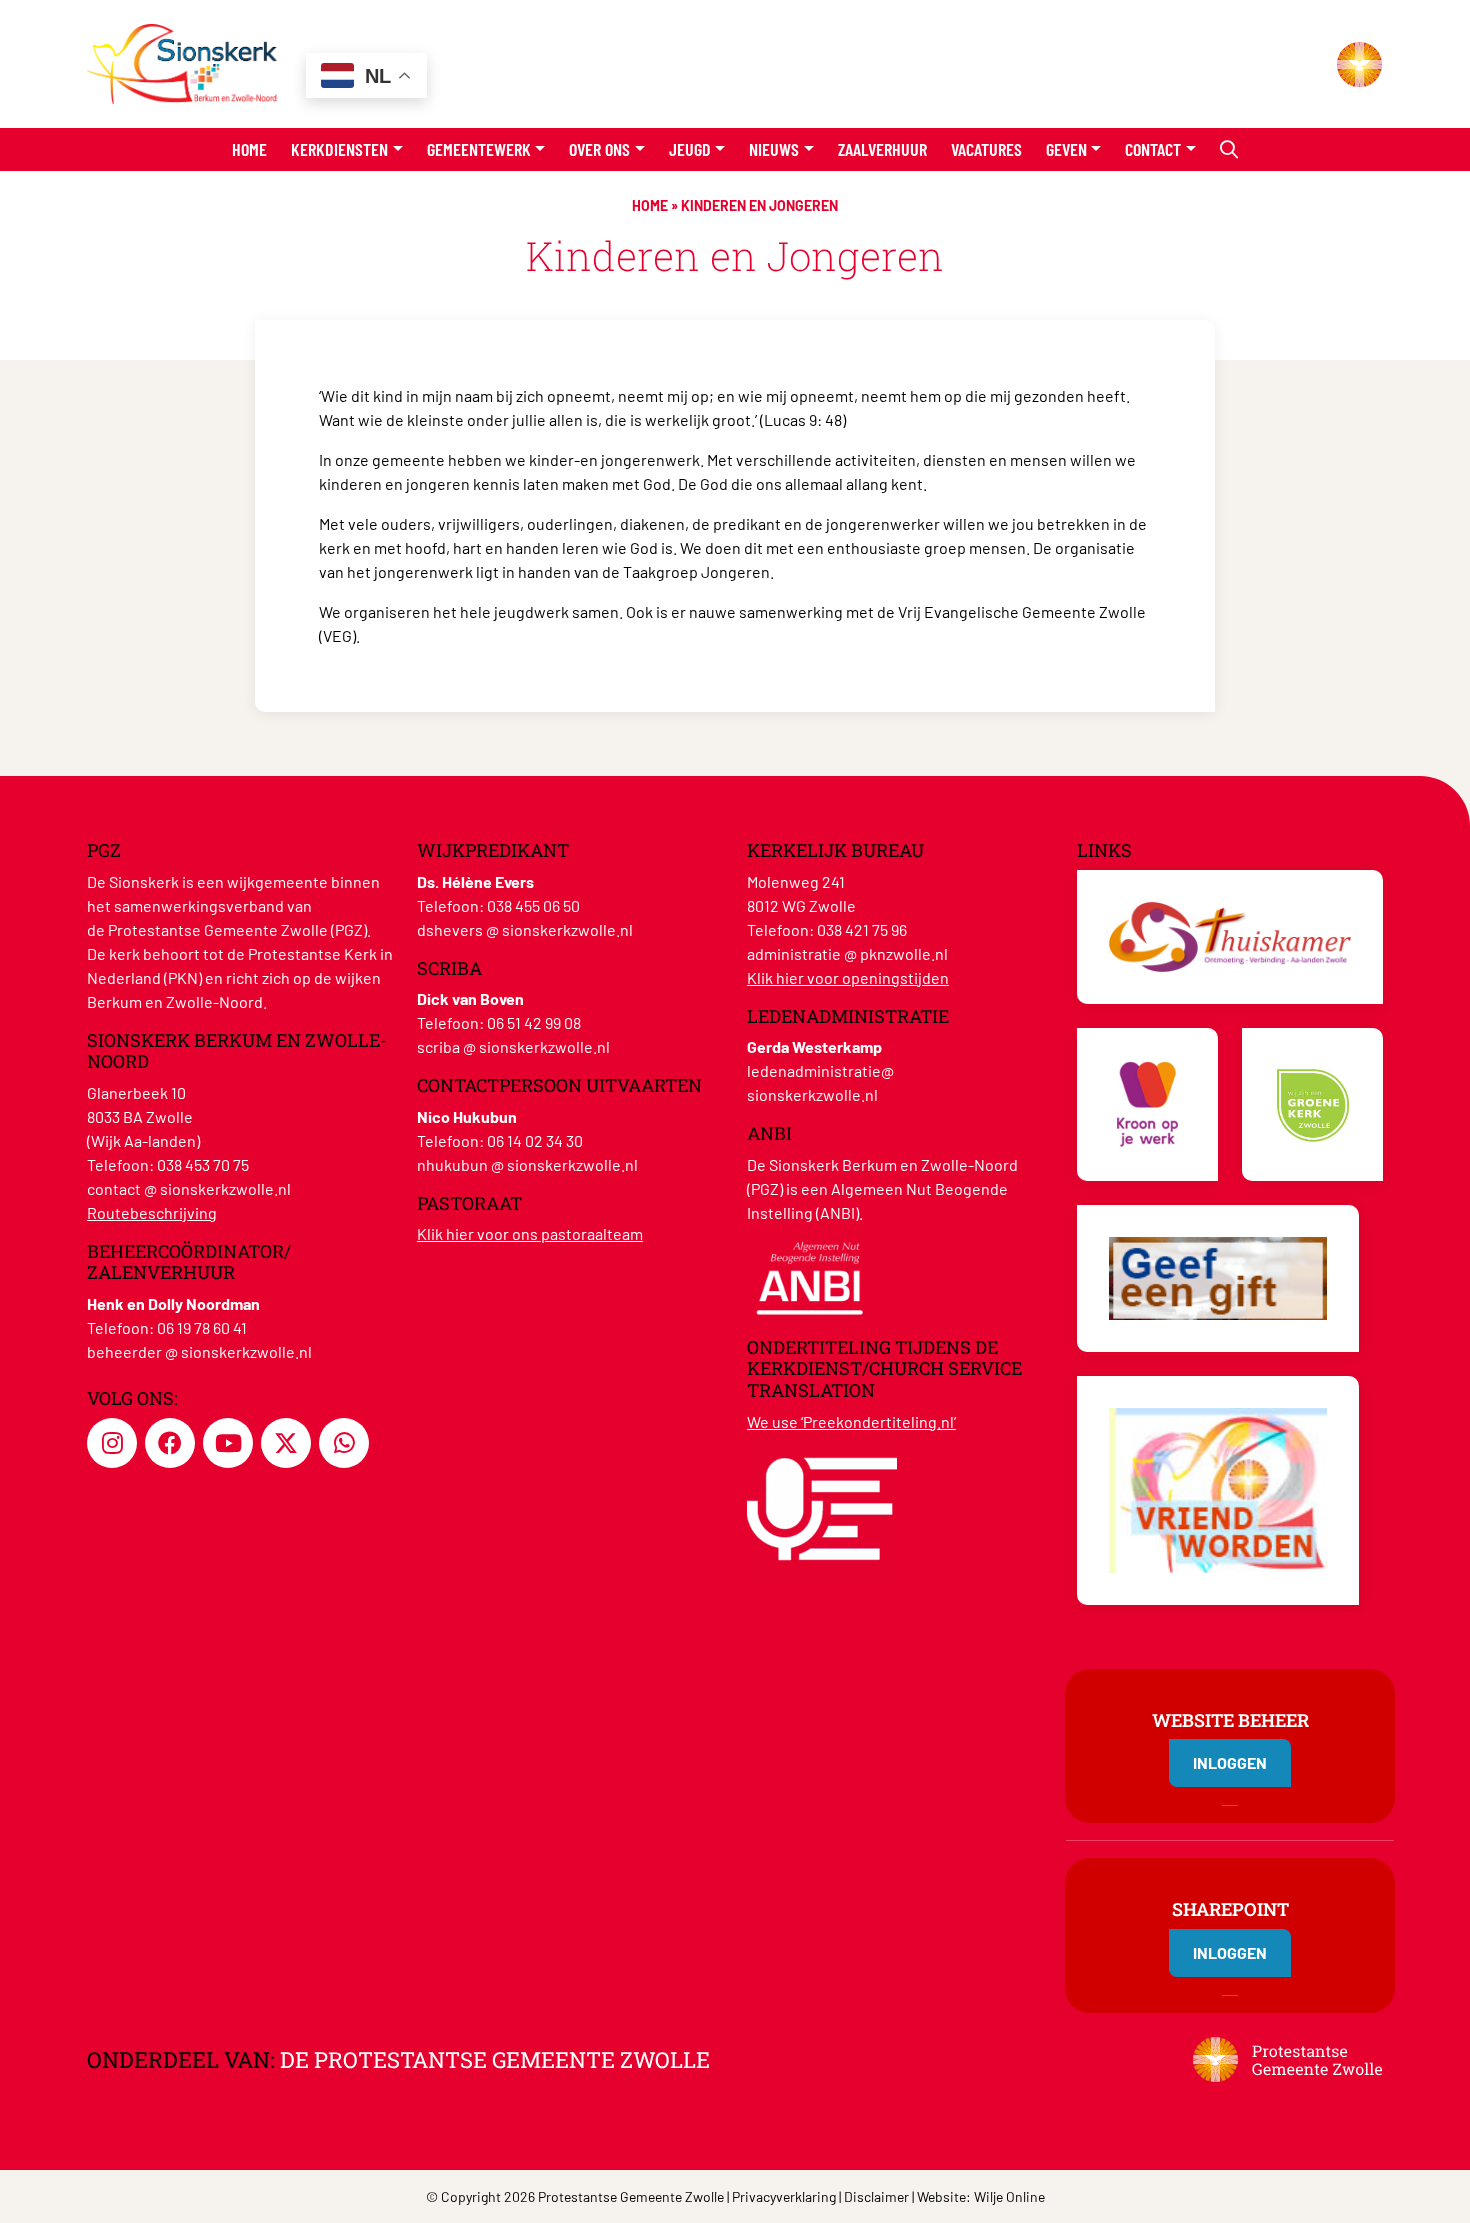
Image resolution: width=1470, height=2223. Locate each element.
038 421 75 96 (862, 929)
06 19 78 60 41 (202, 1327)
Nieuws (774, 149)
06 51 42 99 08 (534, 1022)
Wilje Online (1009, 2196)
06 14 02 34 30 (535, 1140)
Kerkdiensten (339, 149)
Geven (1066, 149)
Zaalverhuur (882, 149)
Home (249, 149)
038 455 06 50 (533, 905)
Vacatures (986, 149)
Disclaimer (876, 2196)
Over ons (599, 149)
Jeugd (690, 149)
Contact (1153, 149)
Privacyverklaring (784, 2196)
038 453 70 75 (203, 1164)
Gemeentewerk (479, 149)
